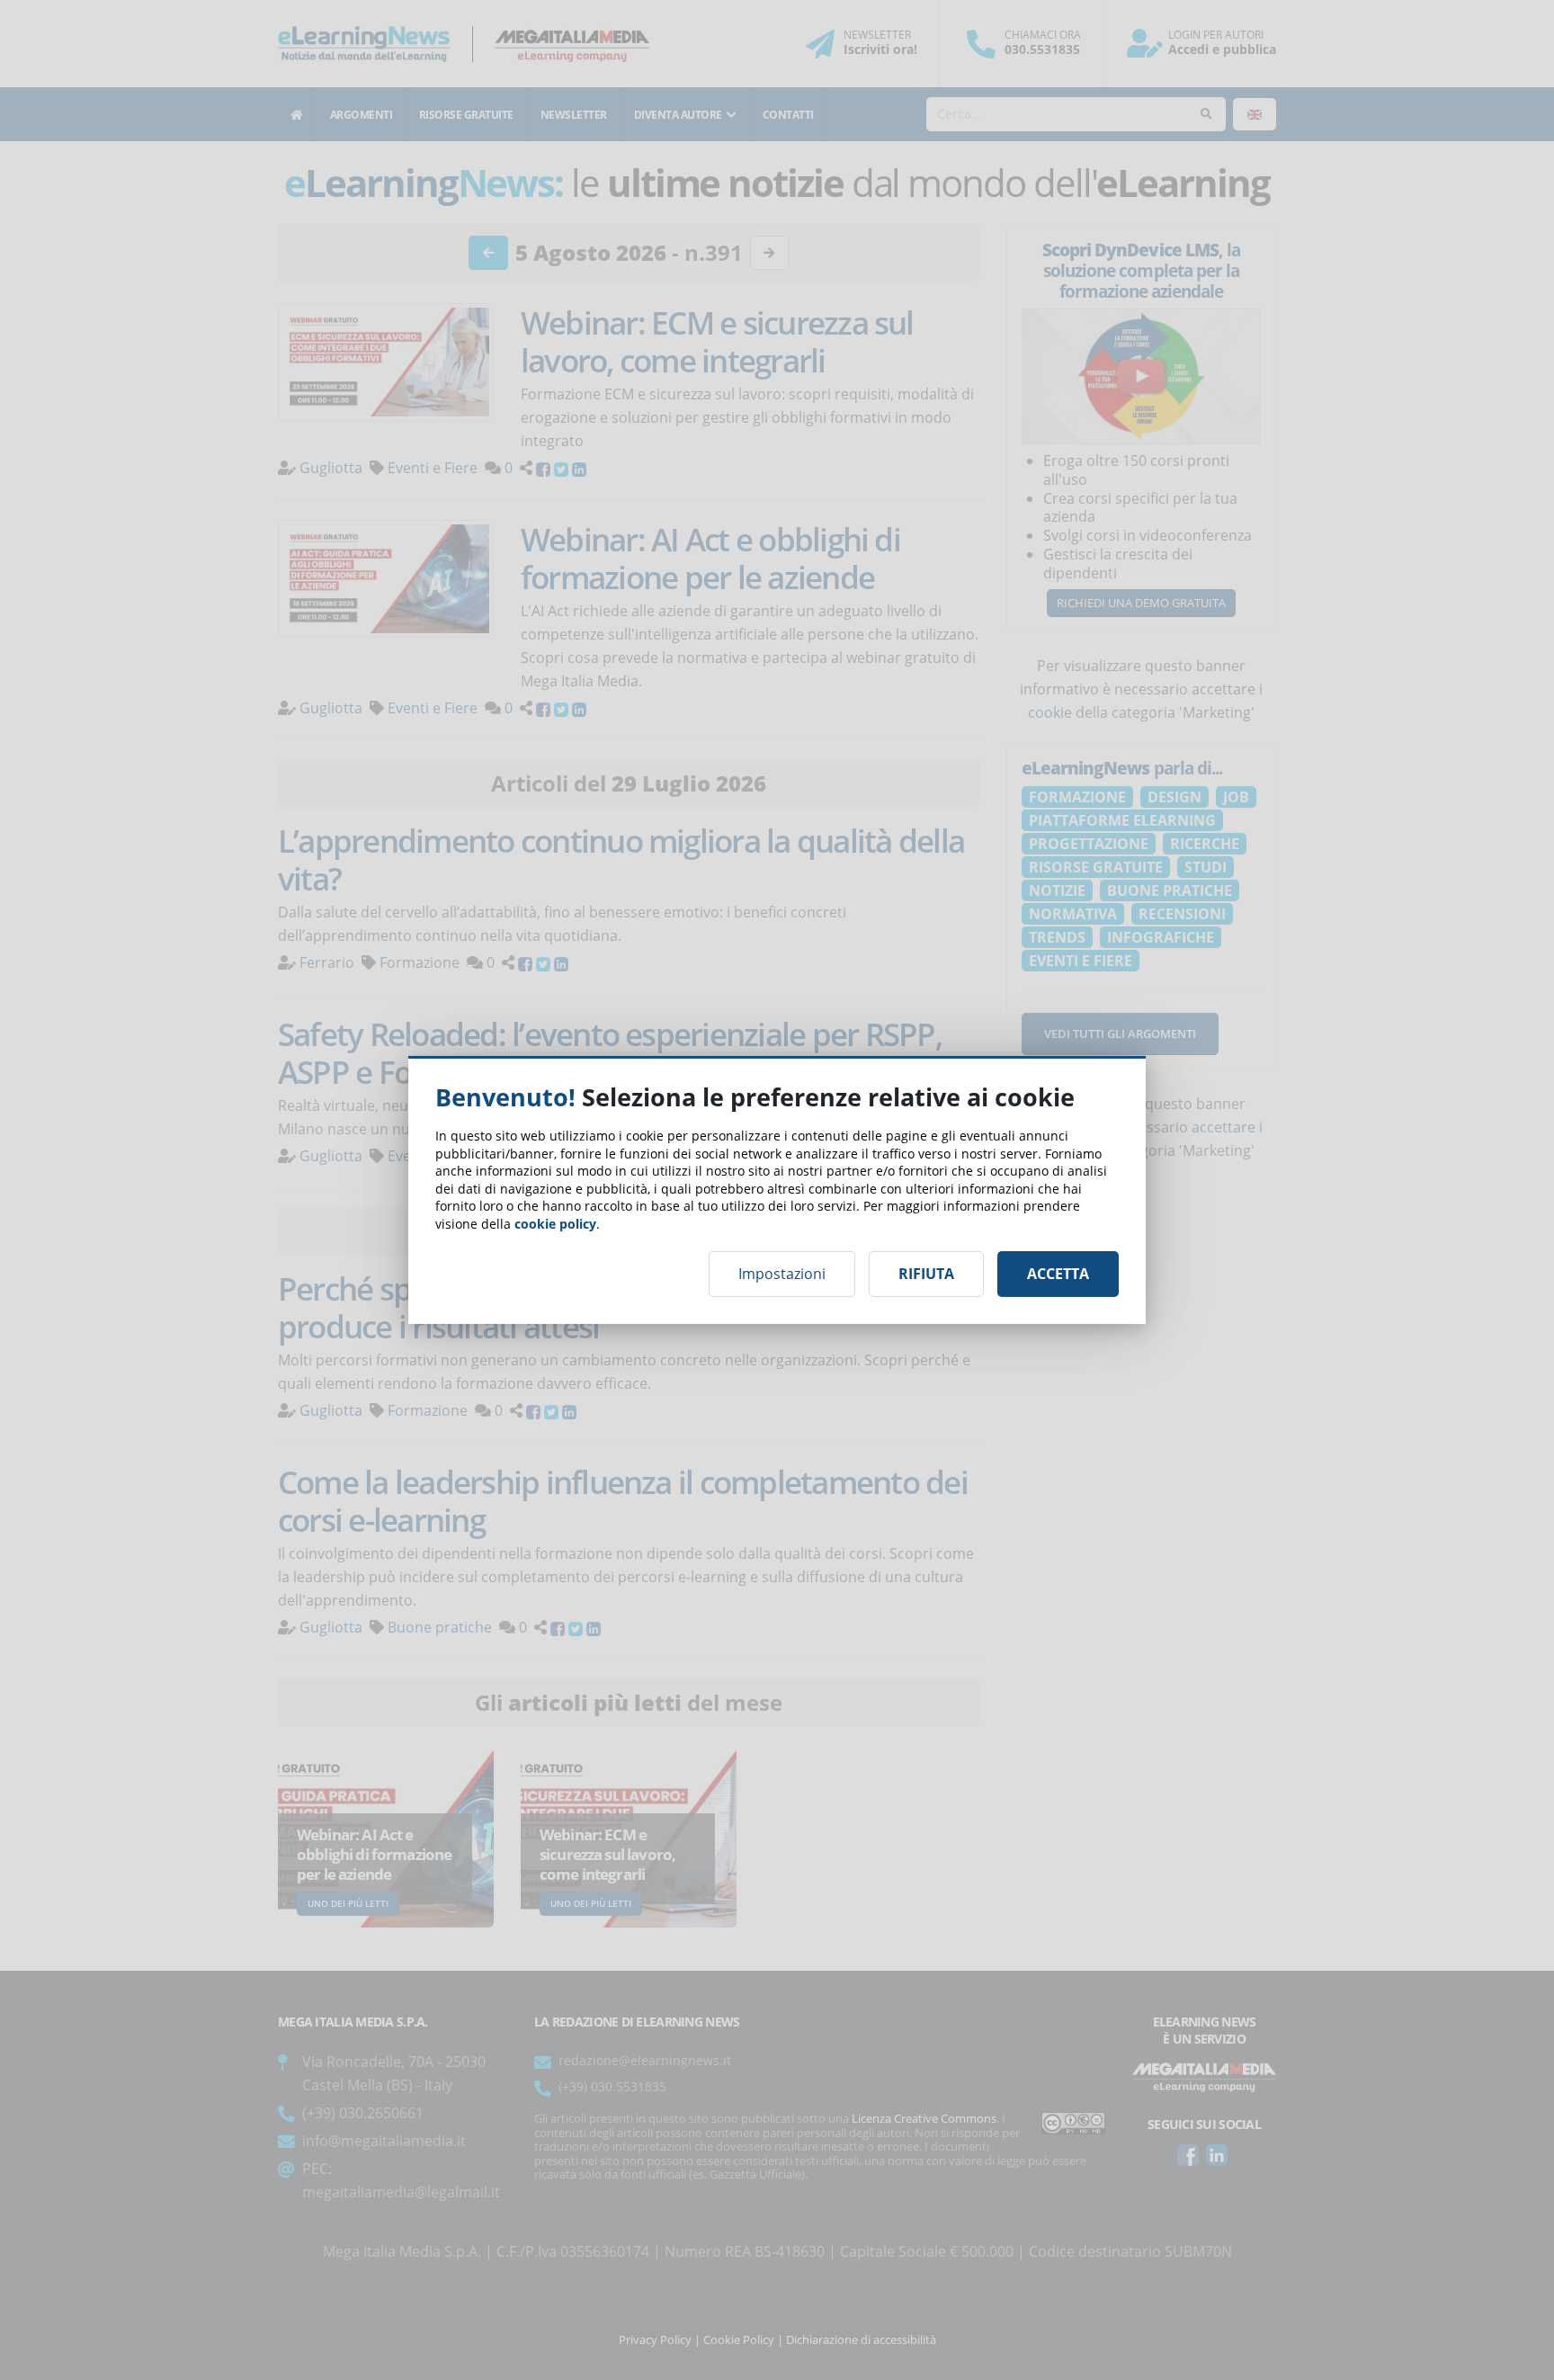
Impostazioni (782, 1274)
